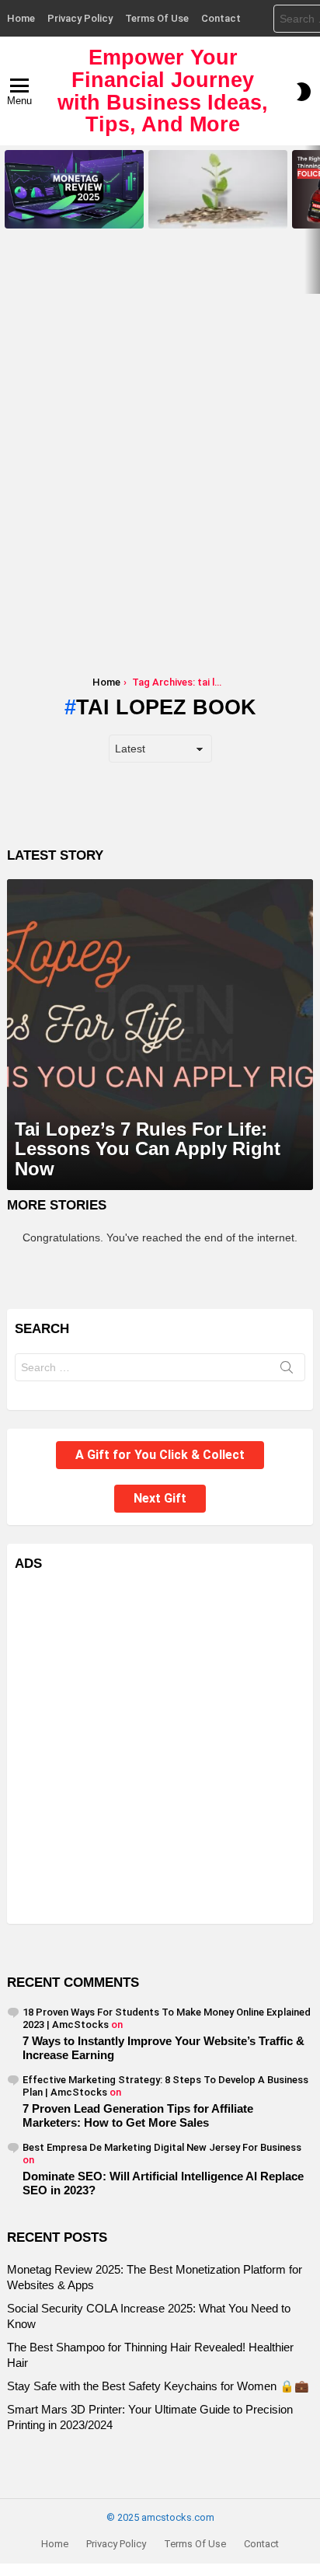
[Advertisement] (160, 462)
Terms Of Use (157, 18)
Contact (221, 18)
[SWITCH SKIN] (304, 92)
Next (312, 220)
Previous (8, 220)
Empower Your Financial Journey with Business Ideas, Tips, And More (163, 91)
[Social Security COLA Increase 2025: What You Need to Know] (218, 189)
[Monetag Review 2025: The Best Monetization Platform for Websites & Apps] (74, 189)
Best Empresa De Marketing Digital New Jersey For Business (162, 2147)
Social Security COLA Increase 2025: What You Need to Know (214, 211)
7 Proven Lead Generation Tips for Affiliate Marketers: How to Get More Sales (138, 2115)
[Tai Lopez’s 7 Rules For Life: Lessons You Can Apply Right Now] (160, 1035)
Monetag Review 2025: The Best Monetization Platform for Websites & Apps (74, 207)
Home (21, 18)
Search (287, 1370)
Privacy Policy (80, 18)
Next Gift (160, 1498)
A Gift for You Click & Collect (160, 1455)
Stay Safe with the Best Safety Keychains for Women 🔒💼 (158, 2386)
